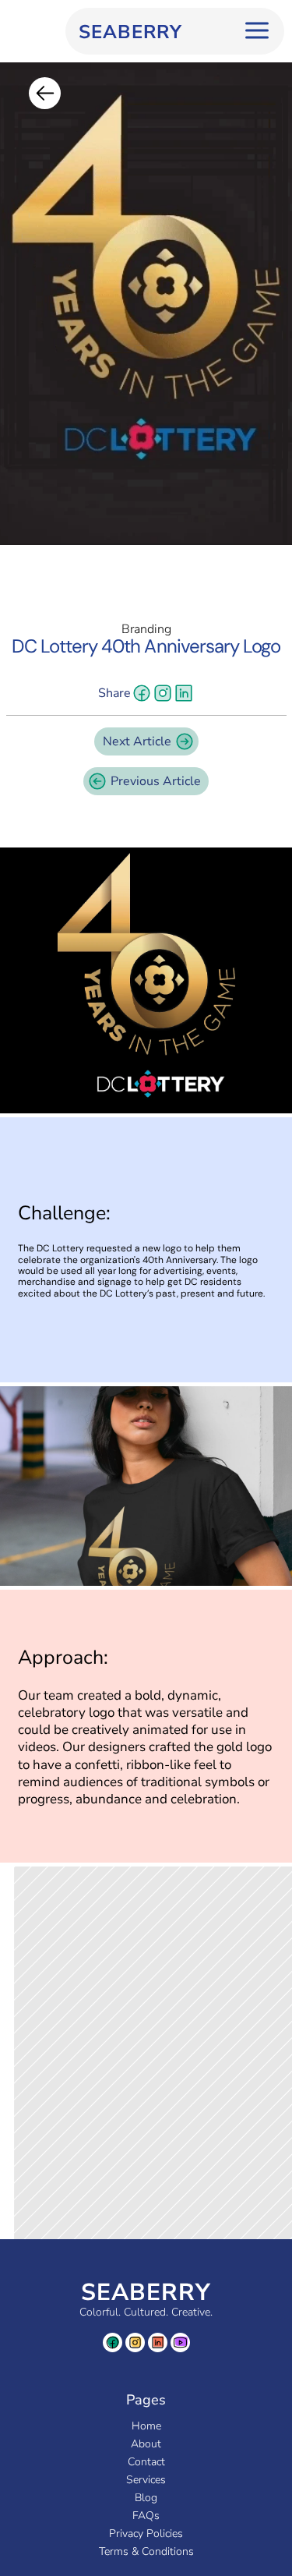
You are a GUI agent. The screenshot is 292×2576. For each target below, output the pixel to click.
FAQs (146, 2516)
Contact (146, 2462)
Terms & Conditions (146, 2551)
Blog (146, 2498)
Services (146, 2480)
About (146, 2444)
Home (146, 2426)
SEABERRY (146, 2293)
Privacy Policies (146, 2534)
